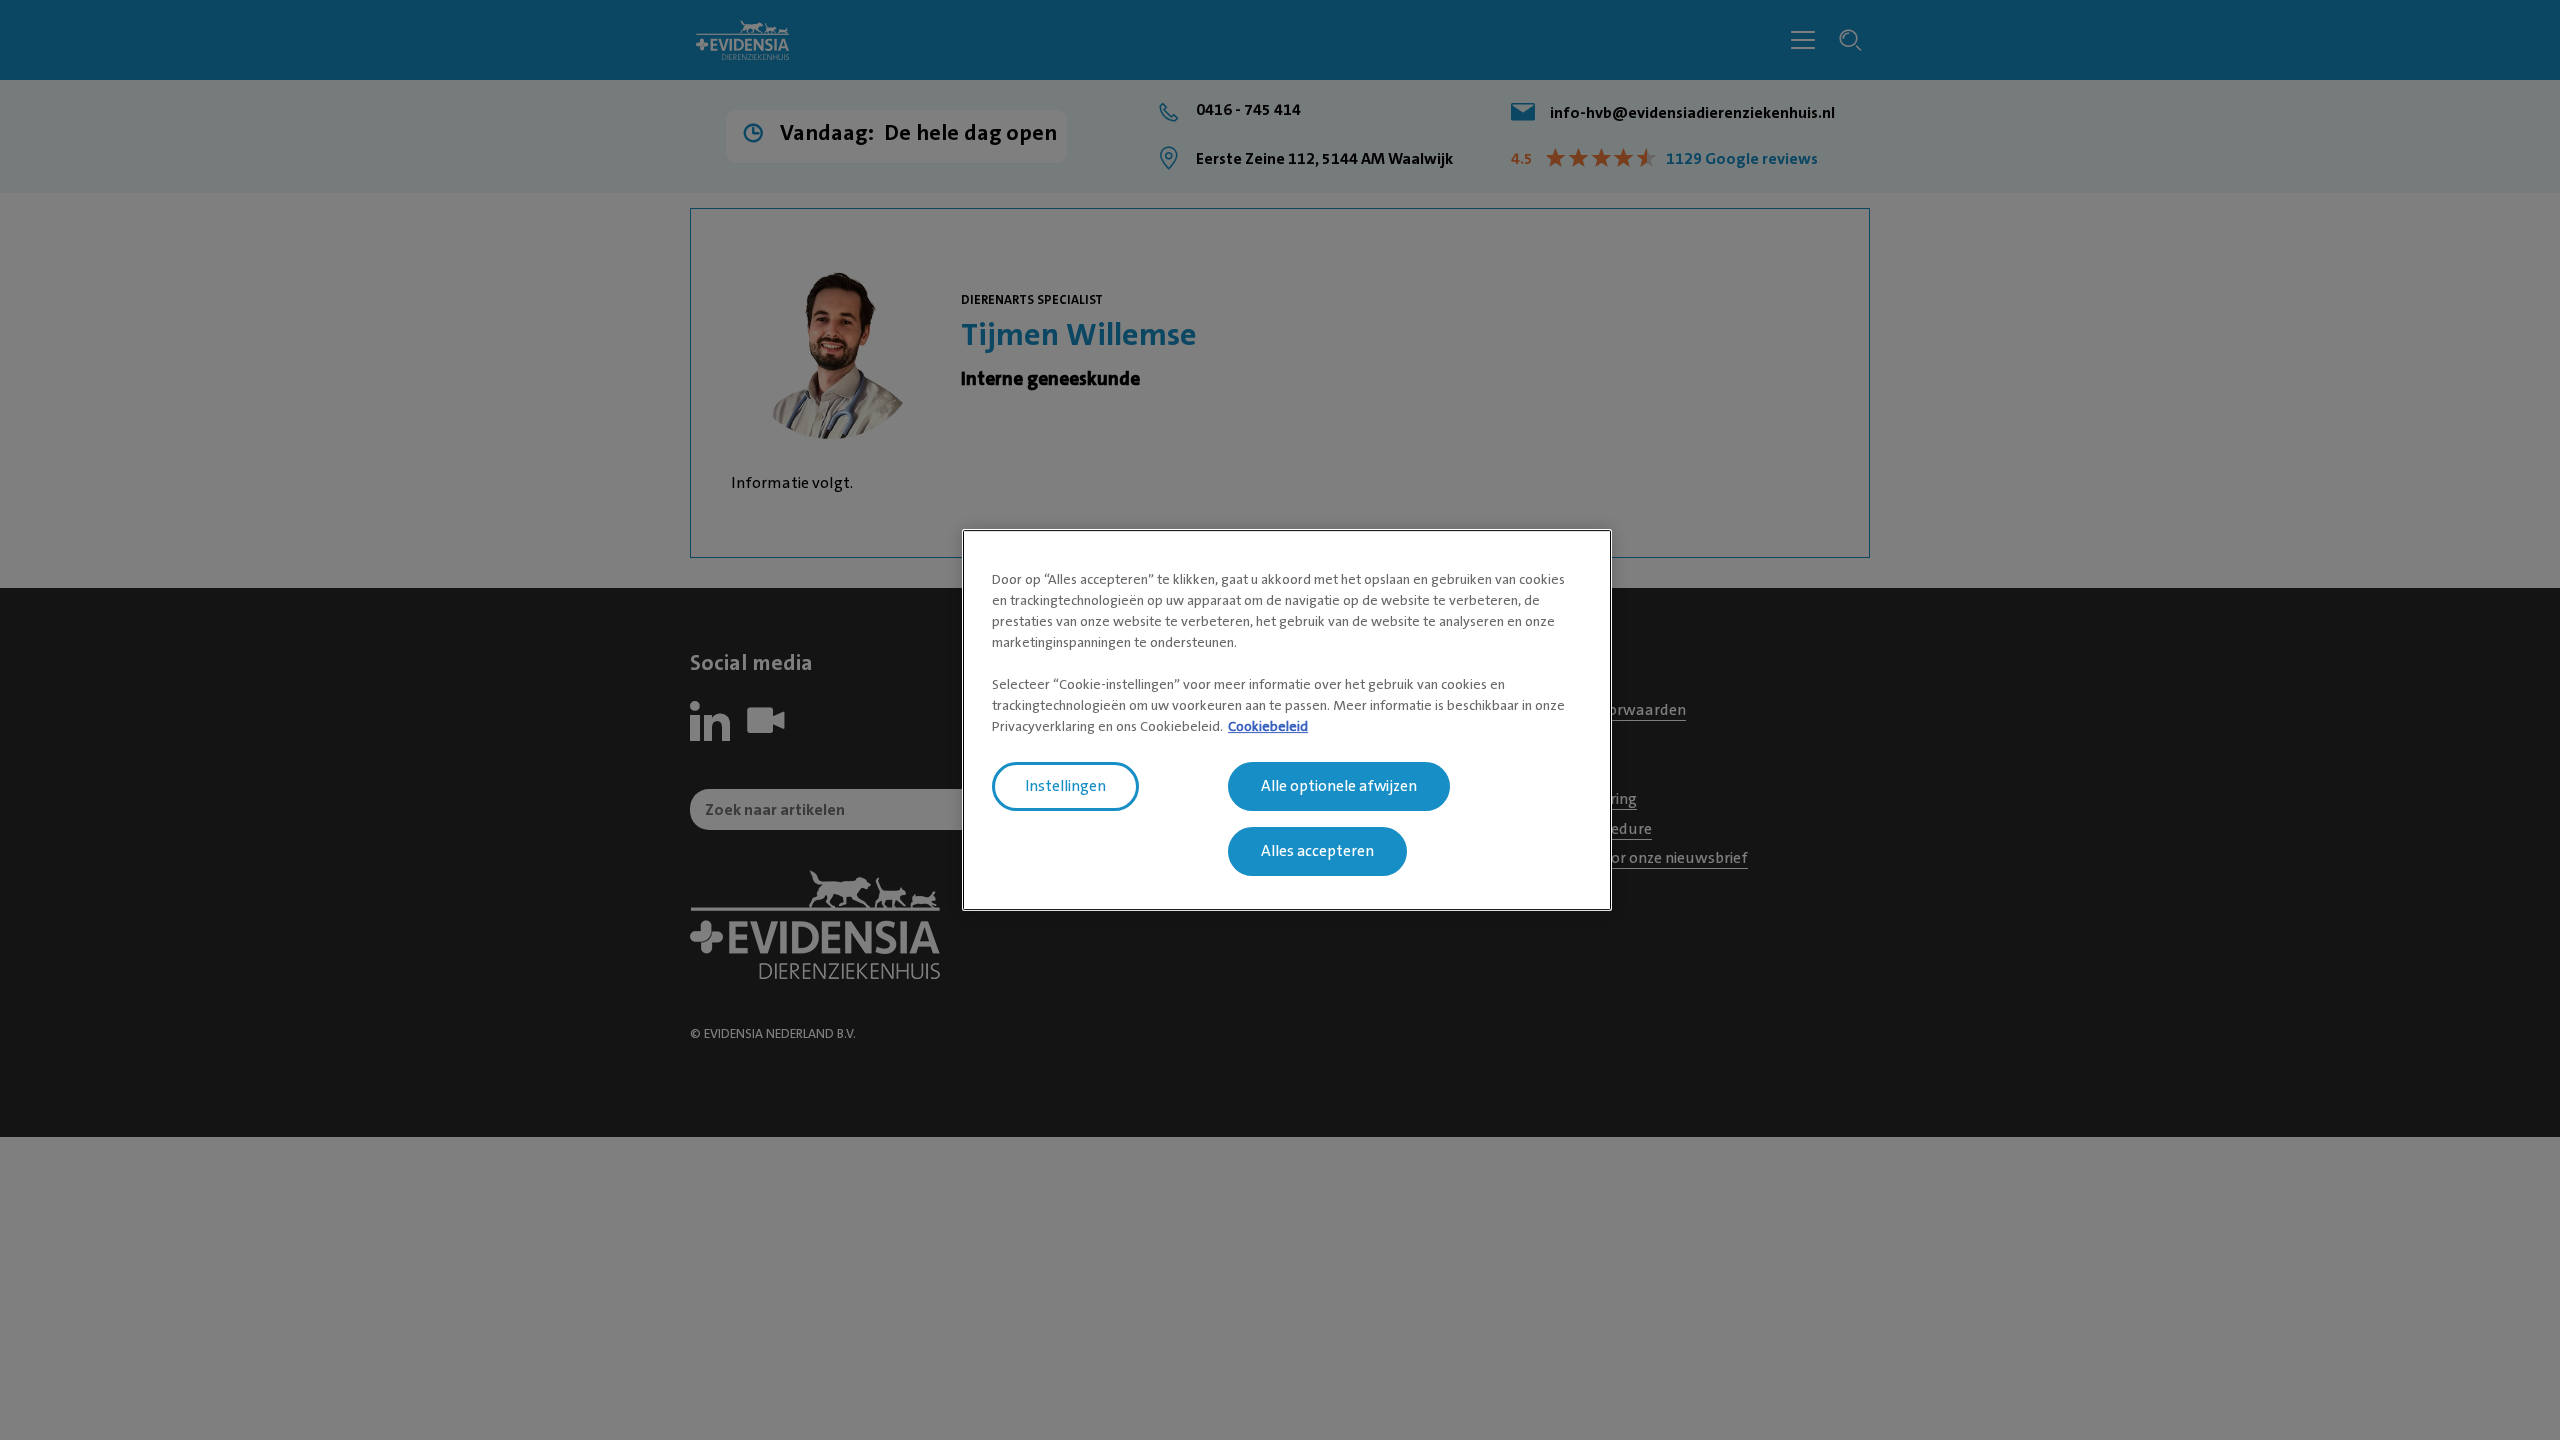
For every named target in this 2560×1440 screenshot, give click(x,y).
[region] (1287, 720)
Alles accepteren (1317, 851)
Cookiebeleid (1268, 726)
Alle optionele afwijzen (1339, 786)
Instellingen (1065, 786)
